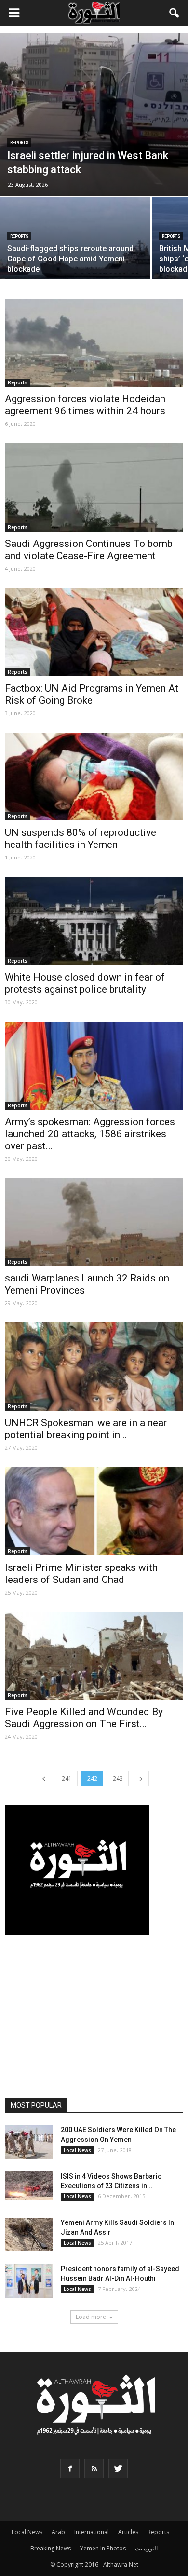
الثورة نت (146, 2548)
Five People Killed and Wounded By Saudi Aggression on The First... (84, 1718)
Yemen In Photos (103, 2548)
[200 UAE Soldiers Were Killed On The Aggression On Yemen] (29, 2142)
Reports (19, 143)
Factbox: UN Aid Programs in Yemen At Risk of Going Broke (92, 694)
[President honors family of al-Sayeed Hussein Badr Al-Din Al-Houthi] (29, 2281)
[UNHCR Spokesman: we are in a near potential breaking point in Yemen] (94, 1367)
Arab (58, 2532)
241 (67, 1779)
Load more (91, 2317)
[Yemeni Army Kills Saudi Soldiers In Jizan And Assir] (29, 2235)
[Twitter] (118, 2468)
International (92, 2532)
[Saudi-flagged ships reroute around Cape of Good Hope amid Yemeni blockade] (75, 253)
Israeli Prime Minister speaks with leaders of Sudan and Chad (81, 1574)
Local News (77, 2150)
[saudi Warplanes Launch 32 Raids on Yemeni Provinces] (94, 1222)
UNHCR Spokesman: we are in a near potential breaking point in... (86, 1429)
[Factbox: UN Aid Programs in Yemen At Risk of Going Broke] (94, 632)
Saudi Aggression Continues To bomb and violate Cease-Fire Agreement (89, 550)
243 (118, 1779)
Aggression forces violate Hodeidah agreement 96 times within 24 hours (85, 405)
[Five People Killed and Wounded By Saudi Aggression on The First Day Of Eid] (94, 1656)
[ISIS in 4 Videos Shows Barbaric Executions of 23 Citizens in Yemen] (29, 2186)
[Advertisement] (94, 2017)
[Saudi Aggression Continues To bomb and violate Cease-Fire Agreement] (94, 487)
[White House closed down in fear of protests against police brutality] (94, 921)
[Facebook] (70, 2468)
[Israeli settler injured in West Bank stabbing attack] (94, 115)
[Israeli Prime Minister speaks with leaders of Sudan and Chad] (94, 1511)
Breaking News (51, 2548)
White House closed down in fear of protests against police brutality (85, 983)
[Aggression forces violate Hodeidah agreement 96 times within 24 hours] (94, 343)
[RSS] (94, 2468)
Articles (128, 2532)
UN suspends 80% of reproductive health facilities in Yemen (81, 838)
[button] (175, 13)
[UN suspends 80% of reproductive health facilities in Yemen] (94, 777)
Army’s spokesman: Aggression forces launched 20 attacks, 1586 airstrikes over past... (90, 1134)
